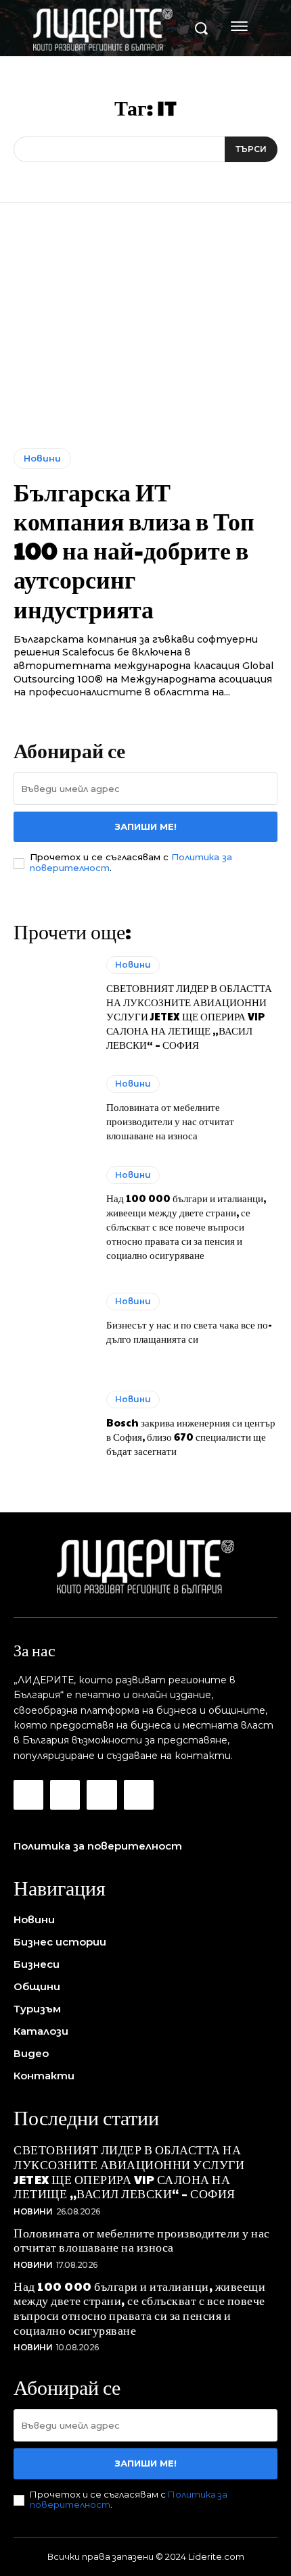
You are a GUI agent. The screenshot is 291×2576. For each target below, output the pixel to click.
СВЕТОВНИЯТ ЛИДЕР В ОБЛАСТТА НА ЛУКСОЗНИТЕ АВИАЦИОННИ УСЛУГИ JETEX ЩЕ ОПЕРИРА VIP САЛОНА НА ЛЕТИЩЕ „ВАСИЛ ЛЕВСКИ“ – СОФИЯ (189, 1016)
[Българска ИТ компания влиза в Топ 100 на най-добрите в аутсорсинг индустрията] (145, 336)
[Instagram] (65, 1795)
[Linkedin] (102, 1795)
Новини (42, 458)
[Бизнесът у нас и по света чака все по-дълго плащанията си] (53, 1319)
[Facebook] (28, 1795)
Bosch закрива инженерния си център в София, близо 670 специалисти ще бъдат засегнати (191, 1436)
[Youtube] (139, 1795)
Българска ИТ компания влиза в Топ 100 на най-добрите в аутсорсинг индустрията (134, 550)
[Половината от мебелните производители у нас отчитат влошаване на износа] (53, 1109)
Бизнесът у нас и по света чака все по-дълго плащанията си (189, 1331)
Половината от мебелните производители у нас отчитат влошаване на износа (170, 1121)
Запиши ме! (146, 826)
